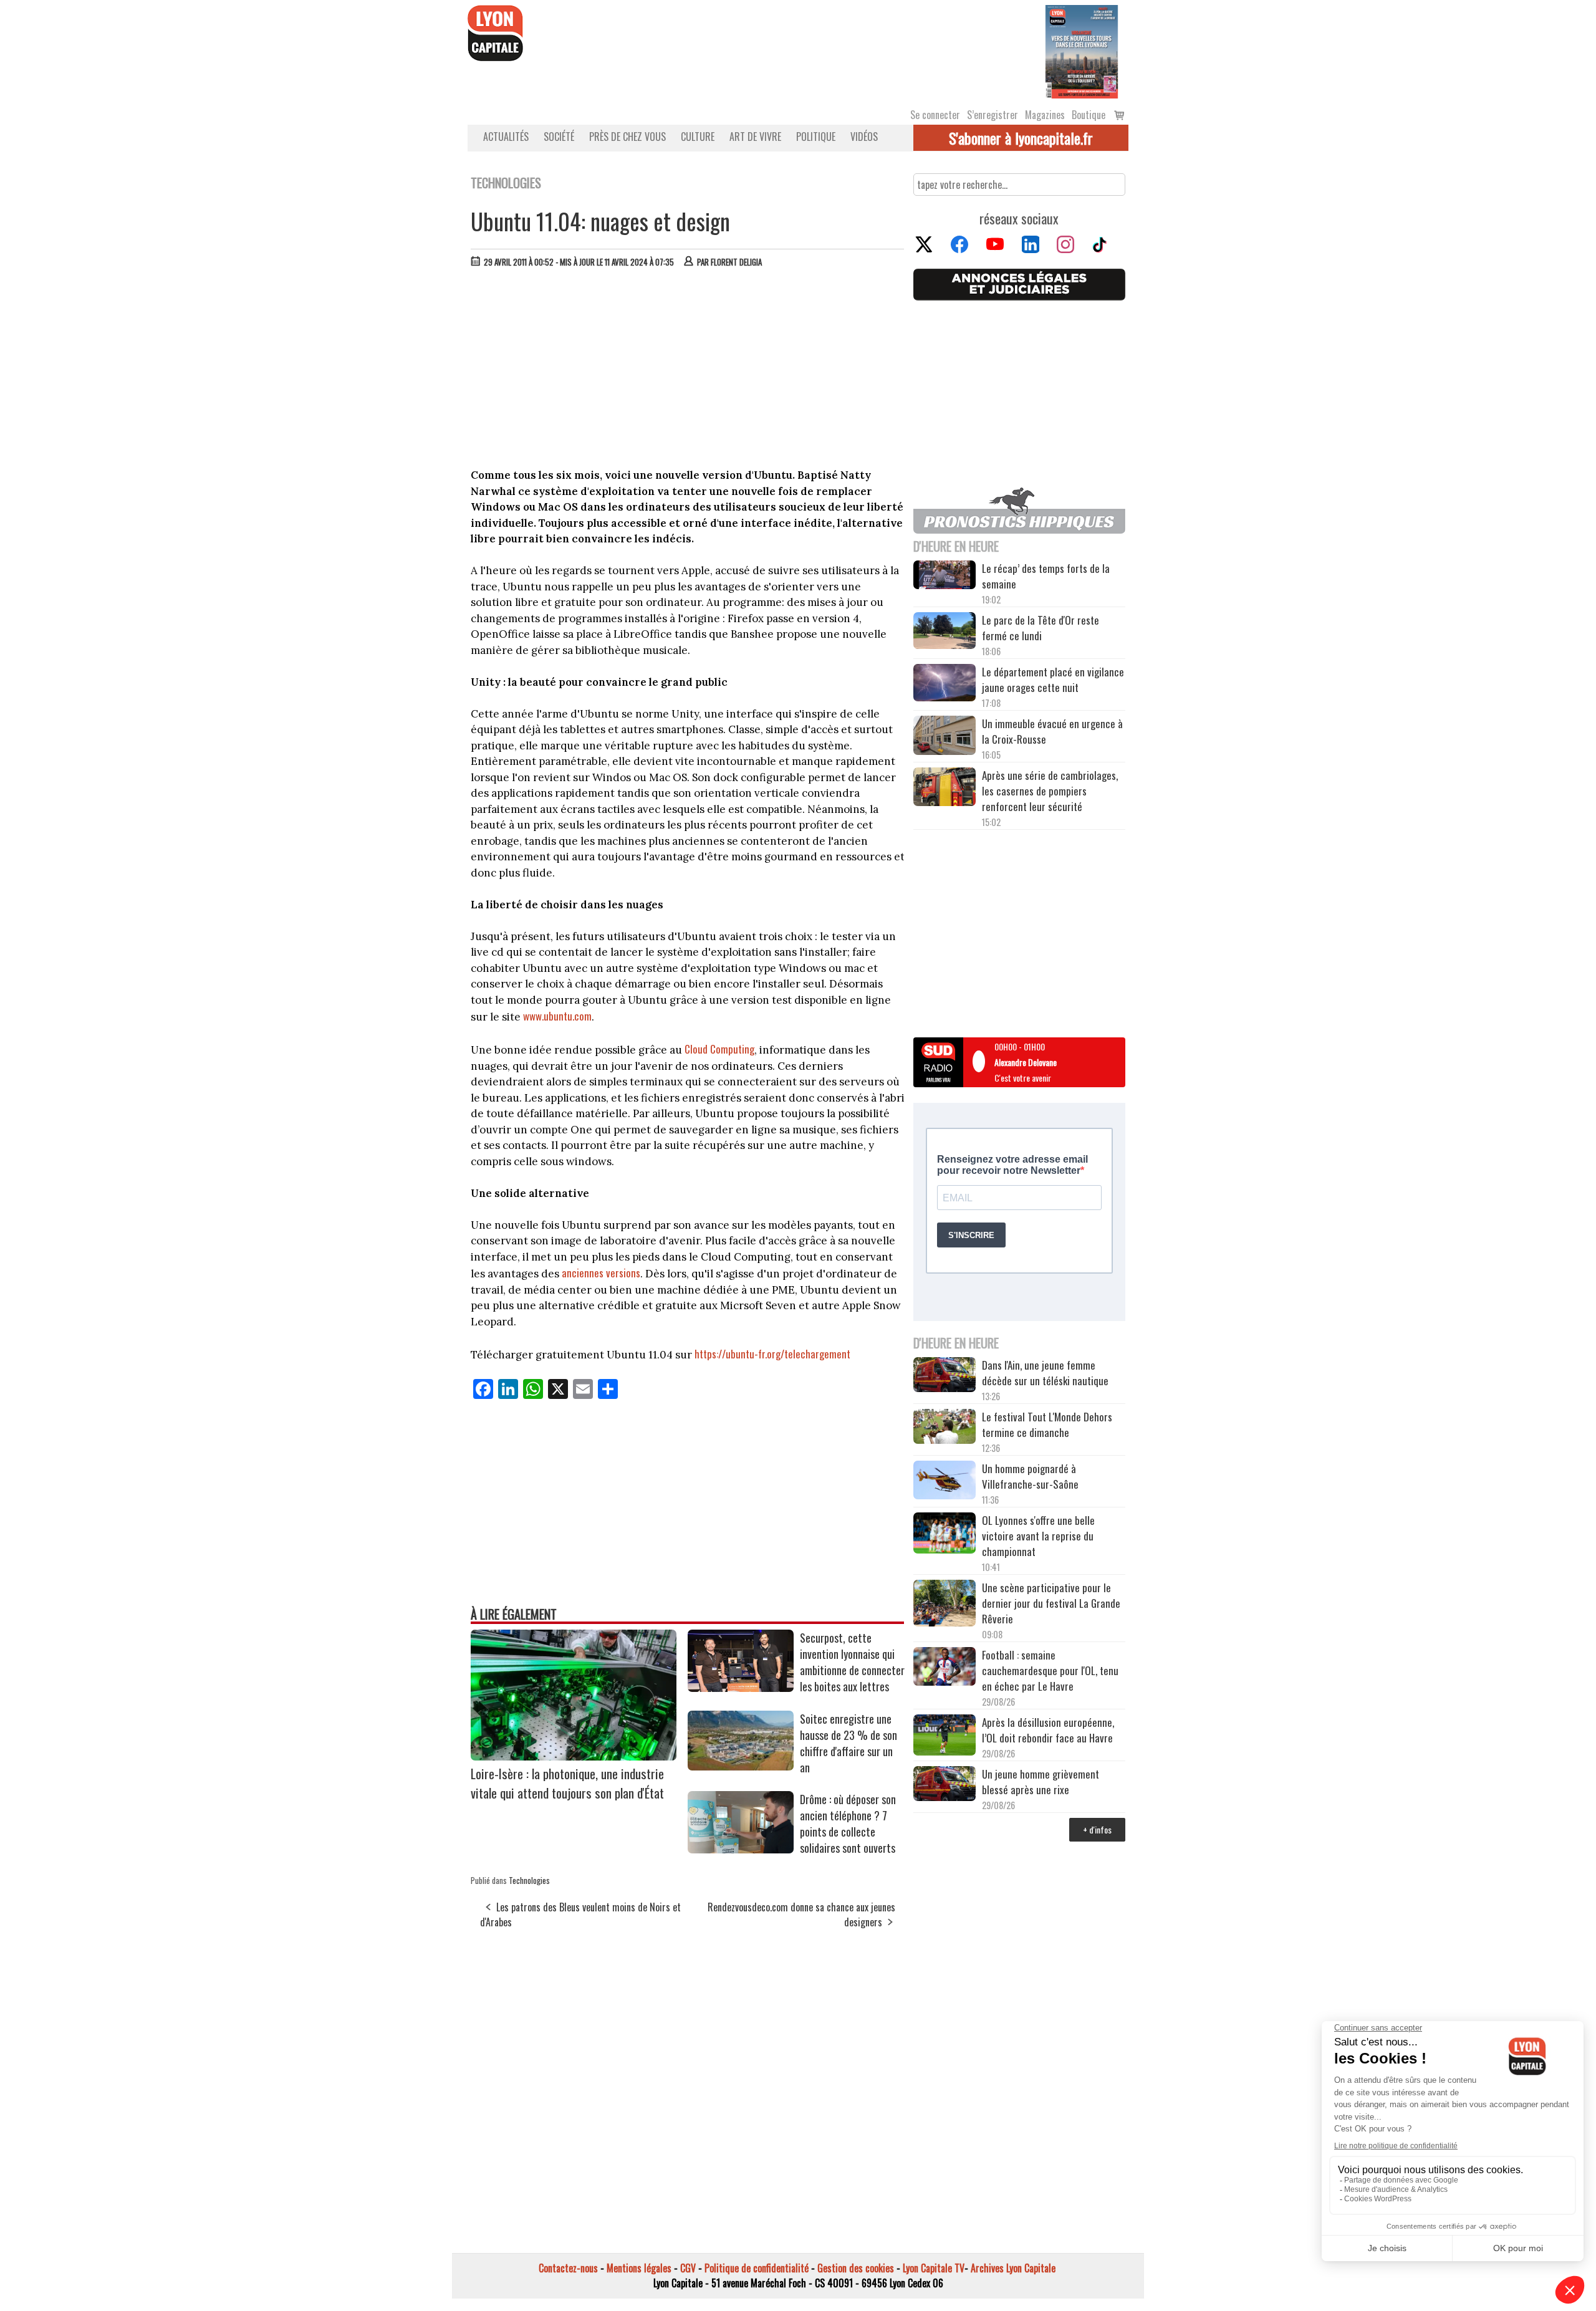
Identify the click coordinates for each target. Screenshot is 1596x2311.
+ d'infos (1097, 1829)
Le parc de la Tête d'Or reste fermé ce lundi (1041, 628)
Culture (698, 137)
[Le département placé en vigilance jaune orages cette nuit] (945, 685)
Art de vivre (755, 137)
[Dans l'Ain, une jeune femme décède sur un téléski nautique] (945, 1376)
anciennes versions (601, 1273)
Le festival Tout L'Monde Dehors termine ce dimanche (1047, 1425)
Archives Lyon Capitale (1013, 2268)
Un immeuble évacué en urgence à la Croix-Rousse (1052, 731)
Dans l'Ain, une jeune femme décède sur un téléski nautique (1045, 1373)
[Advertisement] (688, 371)
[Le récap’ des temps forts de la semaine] (945, 576)
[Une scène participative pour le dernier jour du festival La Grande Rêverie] (945, 1605)
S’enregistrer (993, 115)
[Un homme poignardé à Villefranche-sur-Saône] (945, 1482)
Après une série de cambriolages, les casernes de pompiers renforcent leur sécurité (1050, 791)
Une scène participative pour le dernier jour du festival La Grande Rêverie (1051, 1603)
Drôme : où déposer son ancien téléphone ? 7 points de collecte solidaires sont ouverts (848, 1823)
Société (559, 137)
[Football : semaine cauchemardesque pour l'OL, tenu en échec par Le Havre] (945, 1668)
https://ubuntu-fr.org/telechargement (772, 1354)
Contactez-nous (568, 2268)
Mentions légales (639, 2268)
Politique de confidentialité (757, 2268)
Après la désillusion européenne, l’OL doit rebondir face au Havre (1048, 1730)
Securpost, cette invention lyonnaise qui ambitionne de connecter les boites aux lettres (852, 1662)
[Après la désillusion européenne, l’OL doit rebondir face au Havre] (945, 1737)
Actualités (506, 137)
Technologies (529, 1880)
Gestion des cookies (856, 2268)
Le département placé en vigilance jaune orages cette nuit (1053, 680)
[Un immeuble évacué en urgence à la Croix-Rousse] (945, 737)
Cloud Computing (719, 1049)
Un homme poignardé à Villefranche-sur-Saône (1030, 1476)
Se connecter (935, 115)
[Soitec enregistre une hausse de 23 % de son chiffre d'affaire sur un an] (741, 1766)
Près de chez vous (627, 137)
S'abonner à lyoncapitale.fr (1021, 138)
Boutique (1089, 115)
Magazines (1045, 115)
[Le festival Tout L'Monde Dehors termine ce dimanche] (945, 1428)
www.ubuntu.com (557, 1016)
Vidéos (864, 137)
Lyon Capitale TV (934, 2268)
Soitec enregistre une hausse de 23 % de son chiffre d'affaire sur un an (848, 1743)
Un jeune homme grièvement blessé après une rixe (1041, 1782)
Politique (816, 137)
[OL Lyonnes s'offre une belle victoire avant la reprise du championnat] (945, 1535)
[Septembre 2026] (1082, 50)
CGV (688, 2268)
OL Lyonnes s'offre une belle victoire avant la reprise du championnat (1038, 1536)
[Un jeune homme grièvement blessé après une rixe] (945, 1785)
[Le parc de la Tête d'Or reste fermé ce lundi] (945, 632)
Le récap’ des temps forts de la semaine (1046, 576)
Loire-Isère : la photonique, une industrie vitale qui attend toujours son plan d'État (567, 1783)
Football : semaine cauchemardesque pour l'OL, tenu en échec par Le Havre (1050, 1670)
